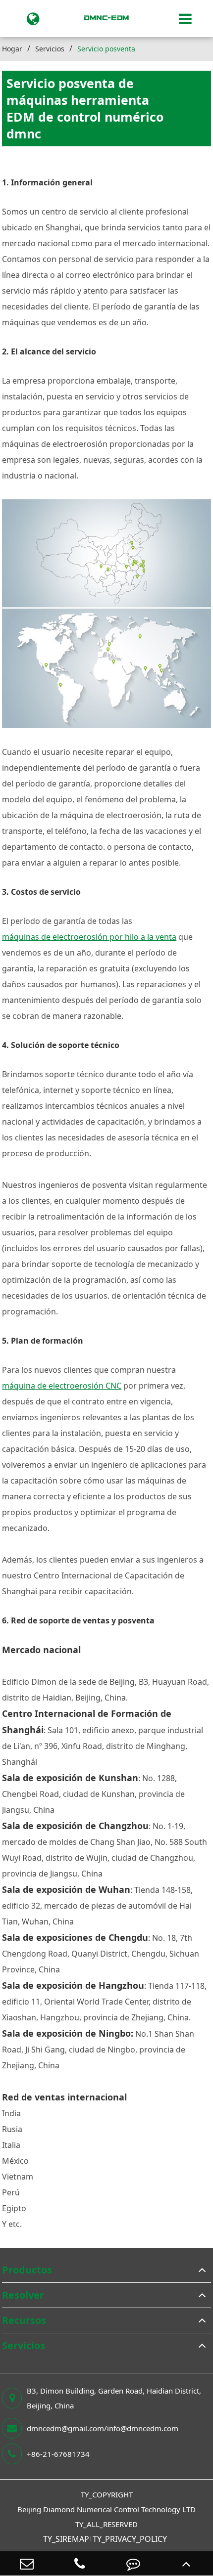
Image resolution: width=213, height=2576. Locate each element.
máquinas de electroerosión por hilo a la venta (89, 937)
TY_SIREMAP (66, 2539)
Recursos (24, 2320)
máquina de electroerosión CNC (62, 1386)
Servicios (50, 49)
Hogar (12, 49)
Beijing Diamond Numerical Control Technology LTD (106, 2509)
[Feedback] (133, 2563)
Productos (27, 2270)
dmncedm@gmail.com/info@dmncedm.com (103, 2428)
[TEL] (80, 2563)
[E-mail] (27, 2563)
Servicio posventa (106, 49)
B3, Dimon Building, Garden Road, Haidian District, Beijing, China (114, 2398)
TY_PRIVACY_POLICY (130, 2539)
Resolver (23, 2295)
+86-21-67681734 (58, 2454)
